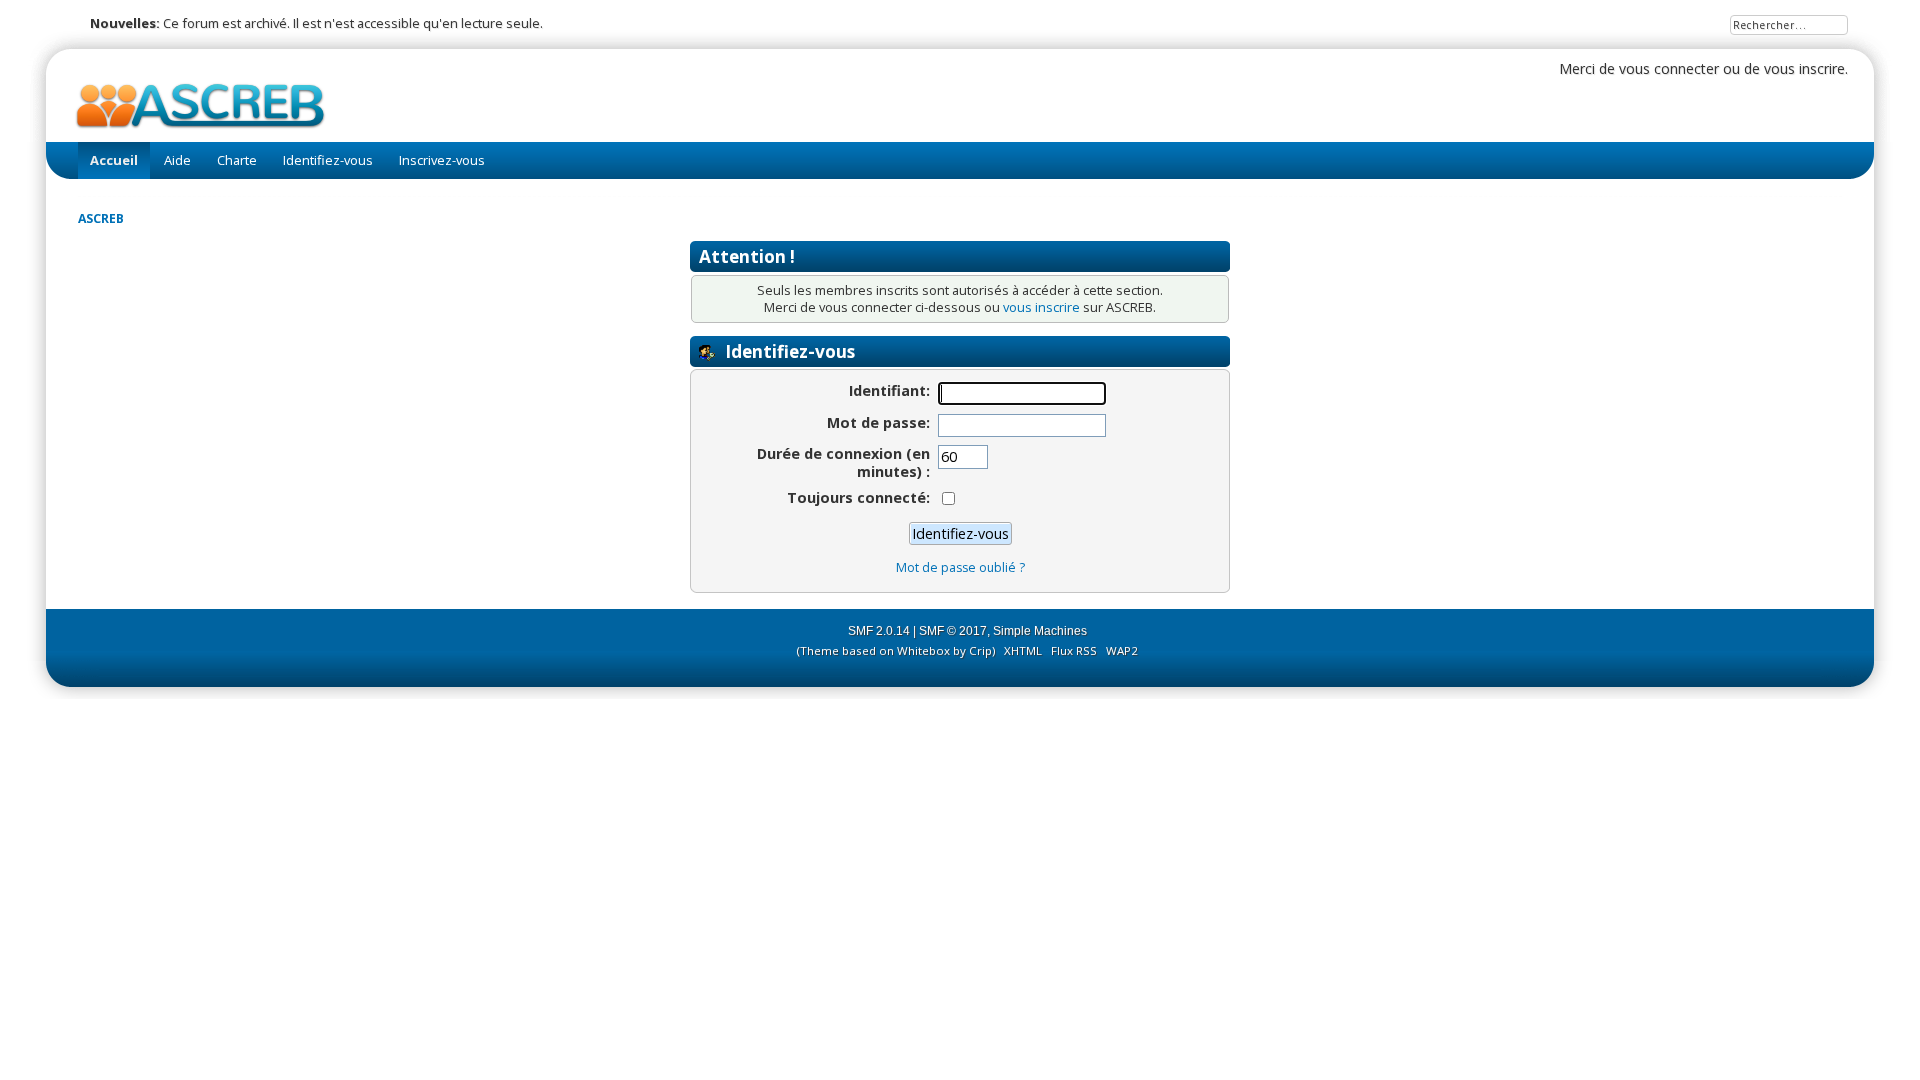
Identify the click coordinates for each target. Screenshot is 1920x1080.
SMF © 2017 (953, 631)
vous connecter (1669, 68)
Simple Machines (1040, 631)
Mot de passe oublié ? (960, 567)
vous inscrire (1804, 68)
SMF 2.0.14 (879, 631)
